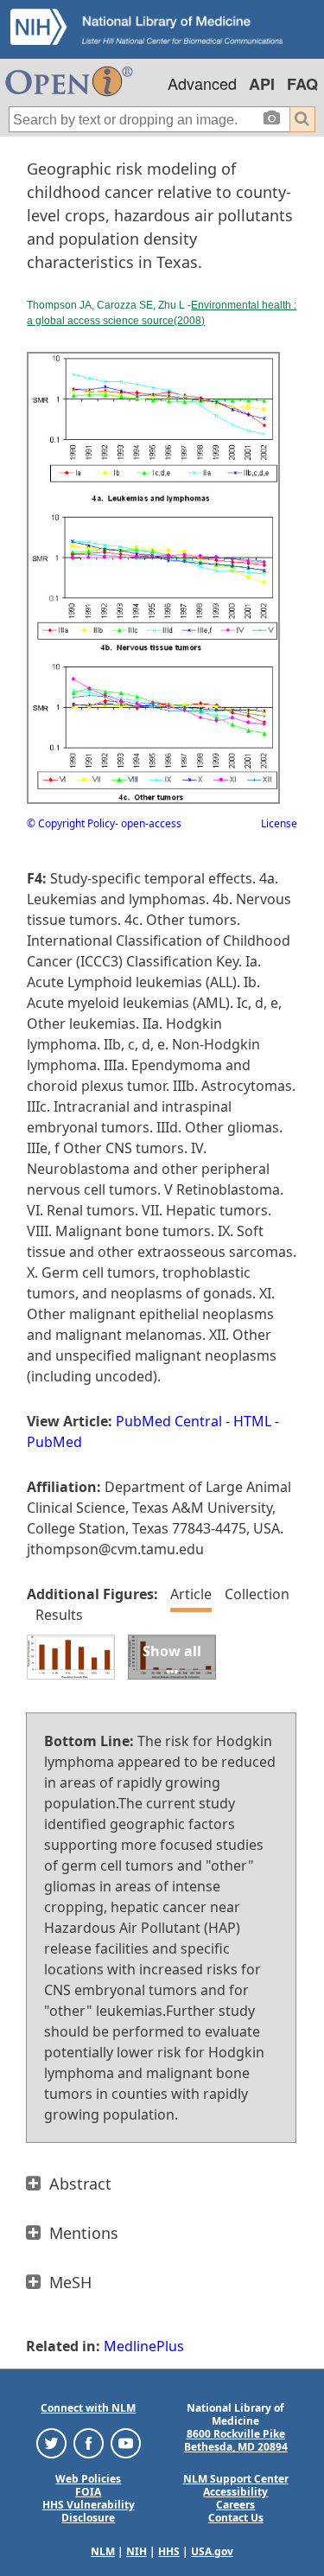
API (262, 84)
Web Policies (88, 2479)
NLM (103, 2551)
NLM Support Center (236, 2479)
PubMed (54, 1442)
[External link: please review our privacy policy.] (51, 2442)
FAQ (302, 84)
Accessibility (235, 2492)
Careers (235, 2505)
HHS (169, 2551)
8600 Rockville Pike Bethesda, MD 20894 (236, 2440)
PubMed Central (169, 1421)
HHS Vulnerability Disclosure (89, 2511)
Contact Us (236, 2518)
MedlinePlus (144, 2346)
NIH (137, 2551)
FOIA (88, 2492)
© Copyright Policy (71, 823)
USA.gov (212, 2551)
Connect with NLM (88, 2408)
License (279, 823)
